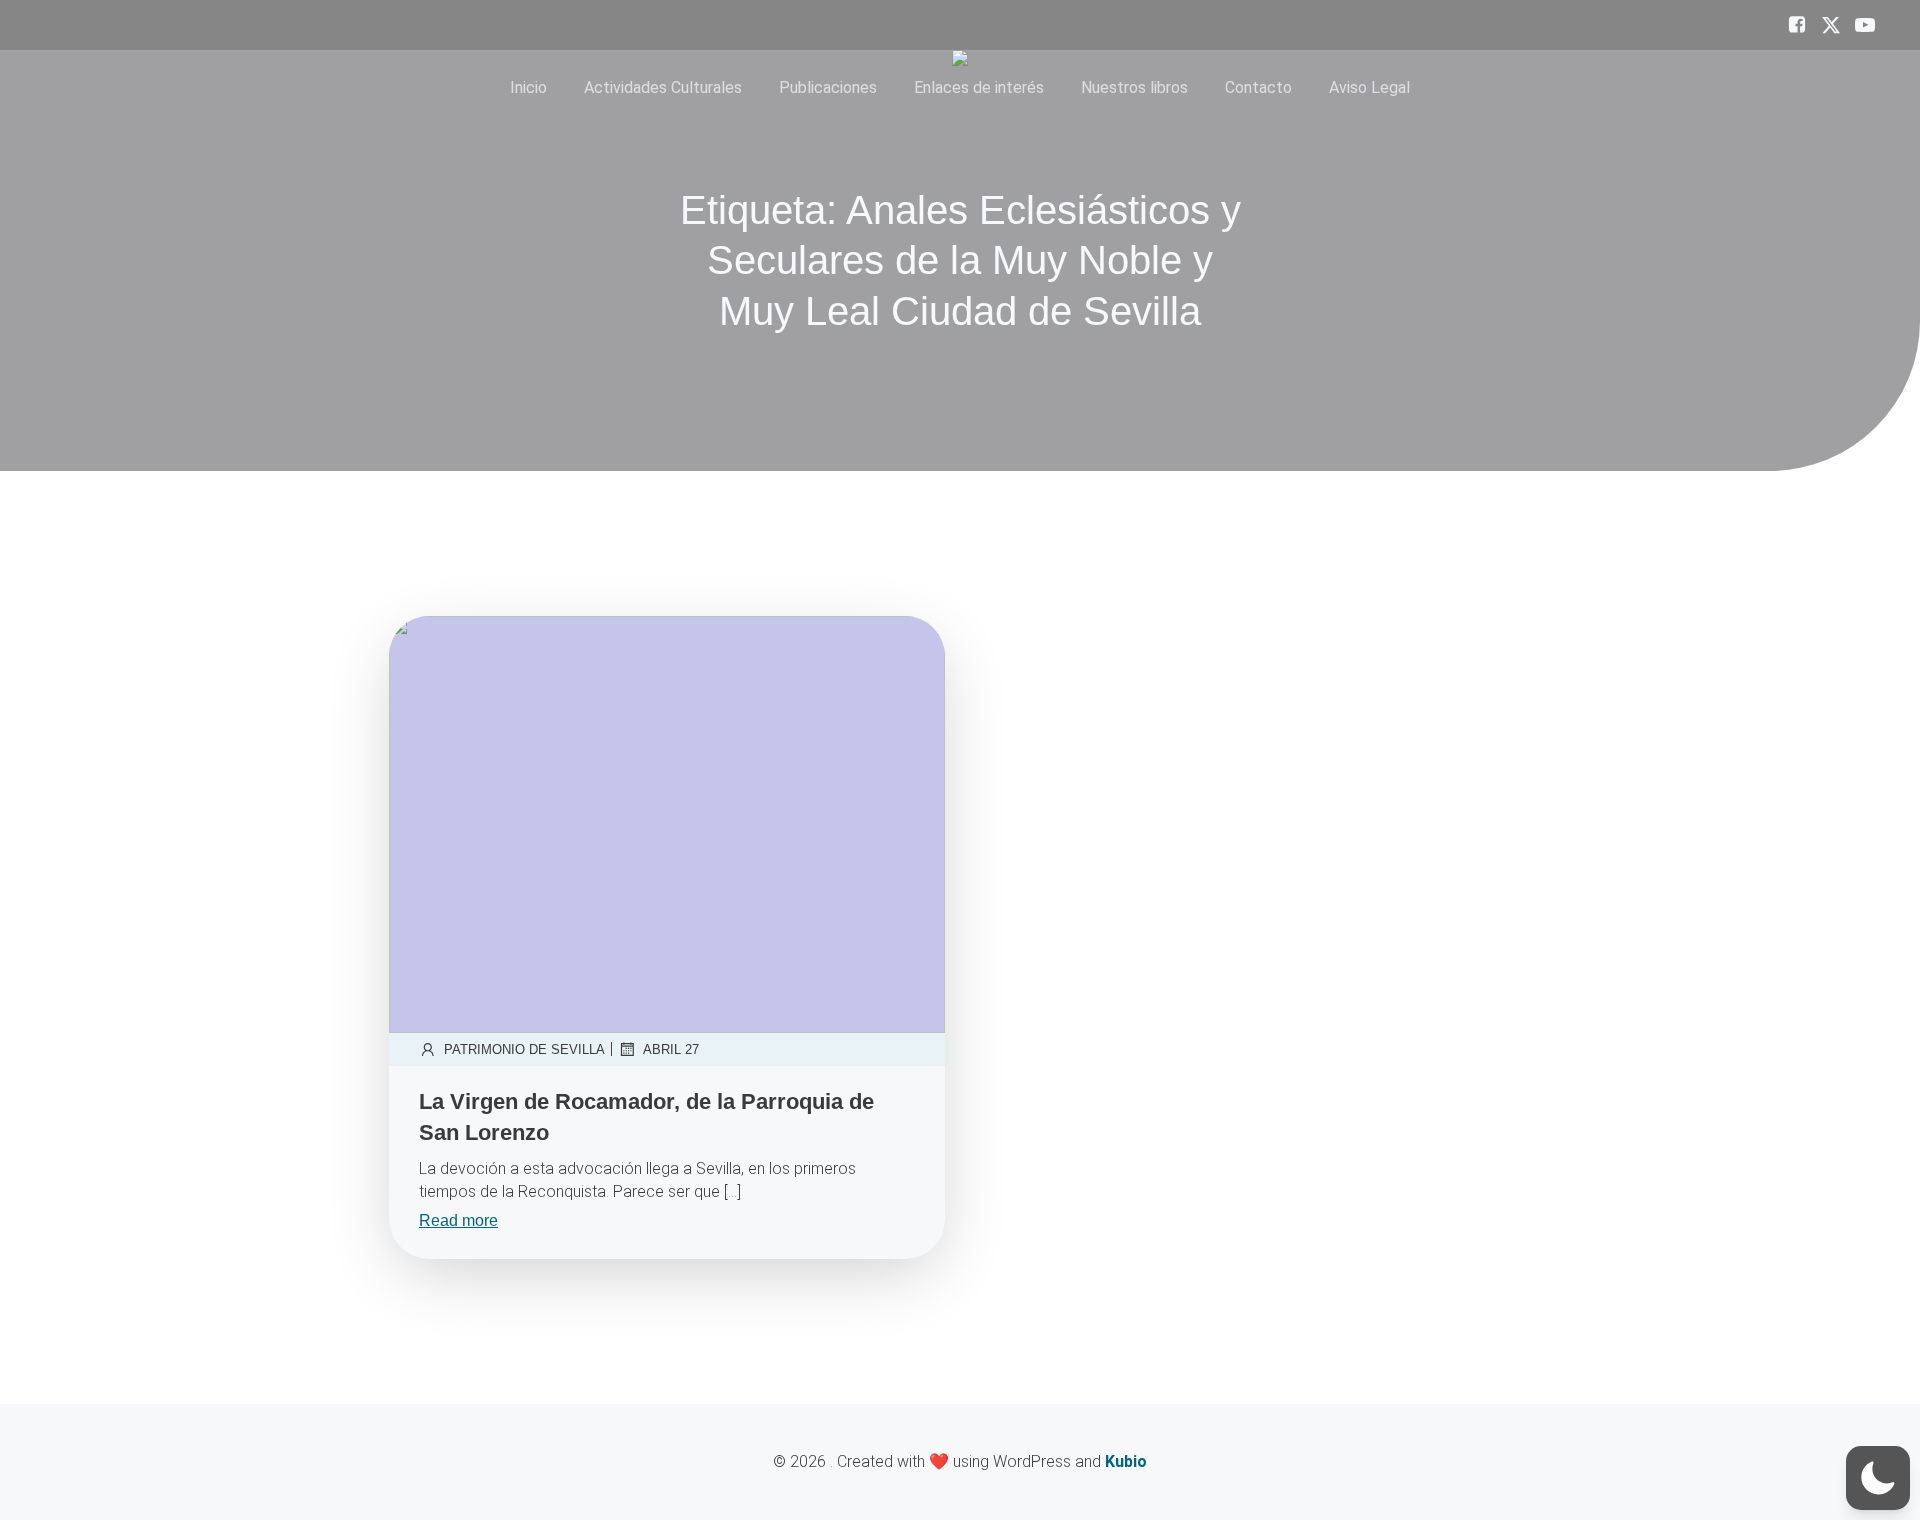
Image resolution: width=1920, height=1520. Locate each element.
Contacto (1258, 87)
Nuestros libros (1134, 87)
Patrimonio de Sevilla (524, 1049)
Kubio (1126, 1461)
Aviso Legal (1369, 87)
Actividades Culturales (663, 87)
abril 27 (671, 1049)
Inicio (528, 87)
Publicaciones (828, 87)
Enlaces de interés (979, 87)
